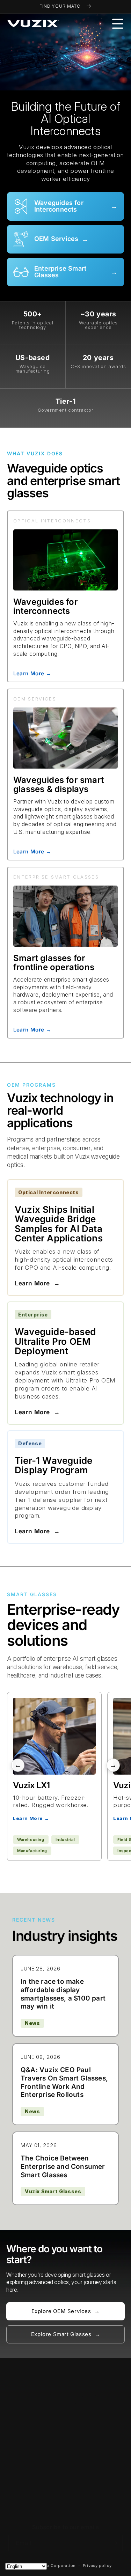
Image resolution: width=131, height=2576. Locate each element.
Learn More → (32, 673)
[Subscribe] (115, 2543)
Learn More (37, 1283)
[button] (118, 24)
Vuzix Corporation (57, 2565)
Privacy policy (97, 2566)
